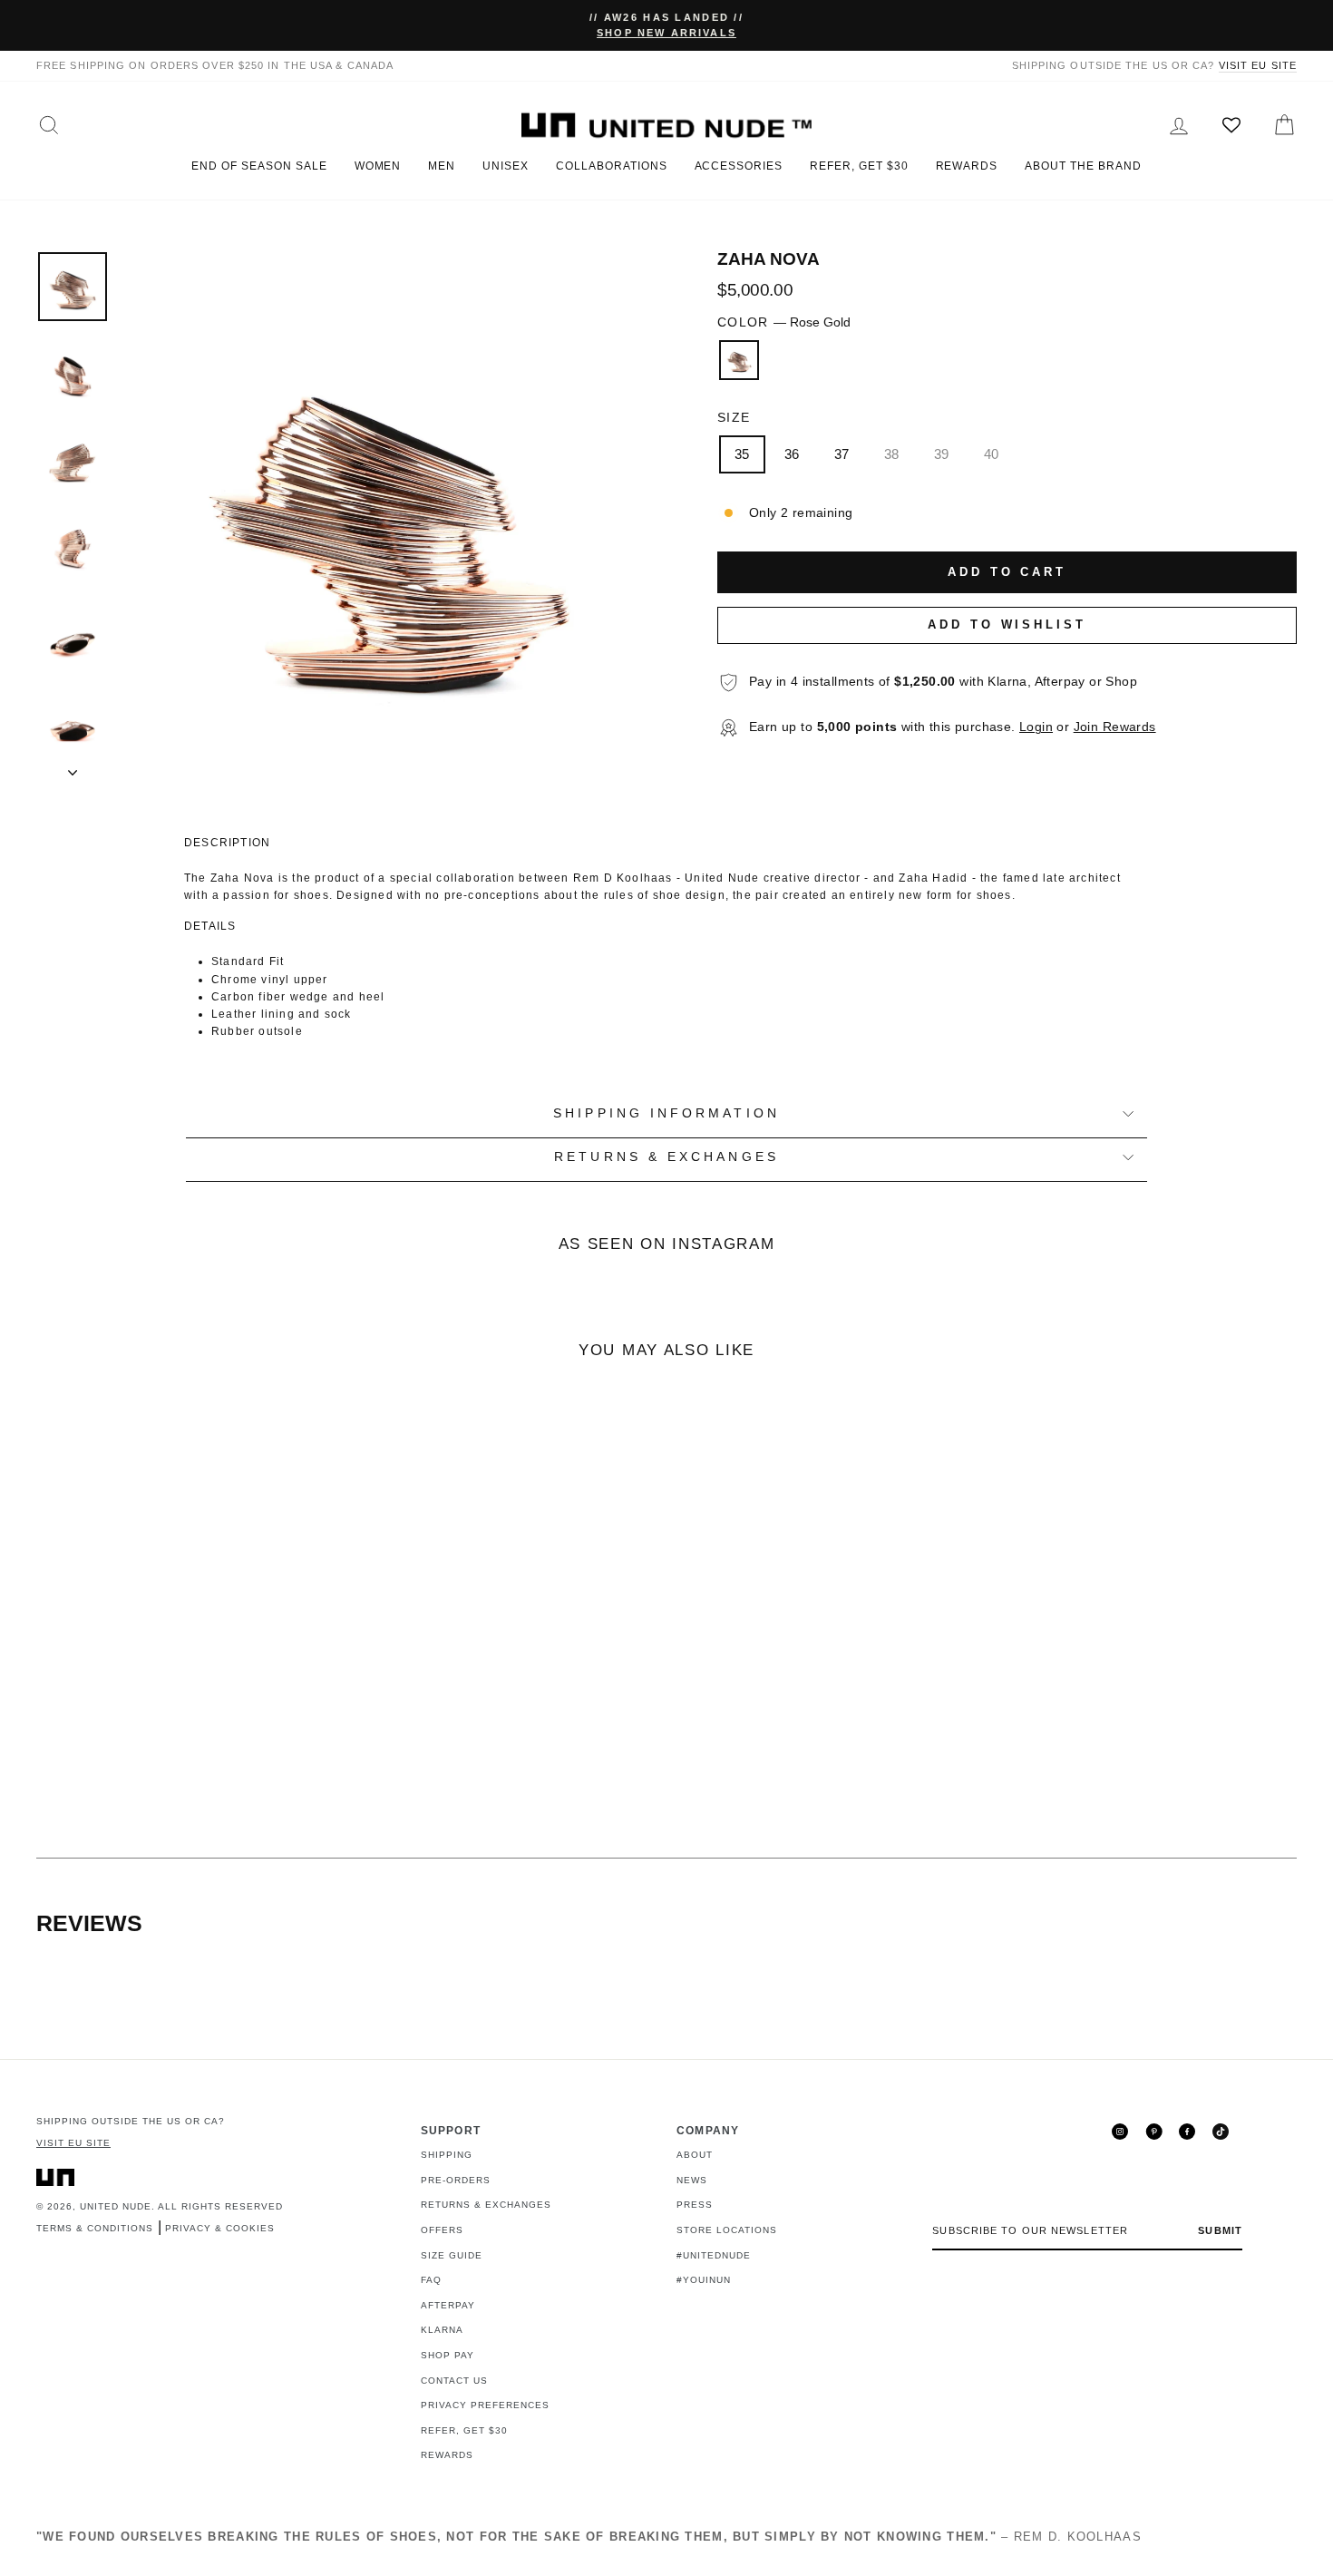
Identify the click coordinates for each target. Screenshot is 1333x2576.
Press (695, 2205)
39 (942, 454)
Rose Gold (739, 360)
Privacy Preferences (485, 2405)
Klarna (442, 2330)
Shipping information (666, 1113)
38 (892, 454)
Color (784, 322)
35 (742, 454)
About (695, 2155)
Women (378, 166)
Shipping (447, 2155)
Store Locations (727, 2230)
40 (992, 454)
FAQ (431, 2280)
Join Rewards (1115, 727)
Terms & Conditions (95, 2228)
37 (842, 454)
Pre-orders (456, 2180)
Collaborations (611, 166)
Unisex (506, 166)
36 (792, 454)
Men (442, 166)
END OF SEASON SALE (259, 166)
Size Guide (452, 2255)
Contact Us (454, 2381)
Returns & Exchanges (486, 2205)
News (692, 2180)
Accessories (739, 166)
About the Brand (1083, 166)
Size (734, 418)
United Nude (116, 2206)
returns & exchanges (666, 1157)
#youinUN (704, 2280)
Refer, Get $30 (859, 166)
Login (1036, 727)
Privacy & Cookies (220, 2228)
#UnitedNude (714, 2255)
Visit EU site (1258, 65)
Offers (442, 2230)
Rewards (967, 166)
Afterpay (448, 2305)
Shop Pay (448, 2355)
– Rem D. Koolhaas (589, 2537)
